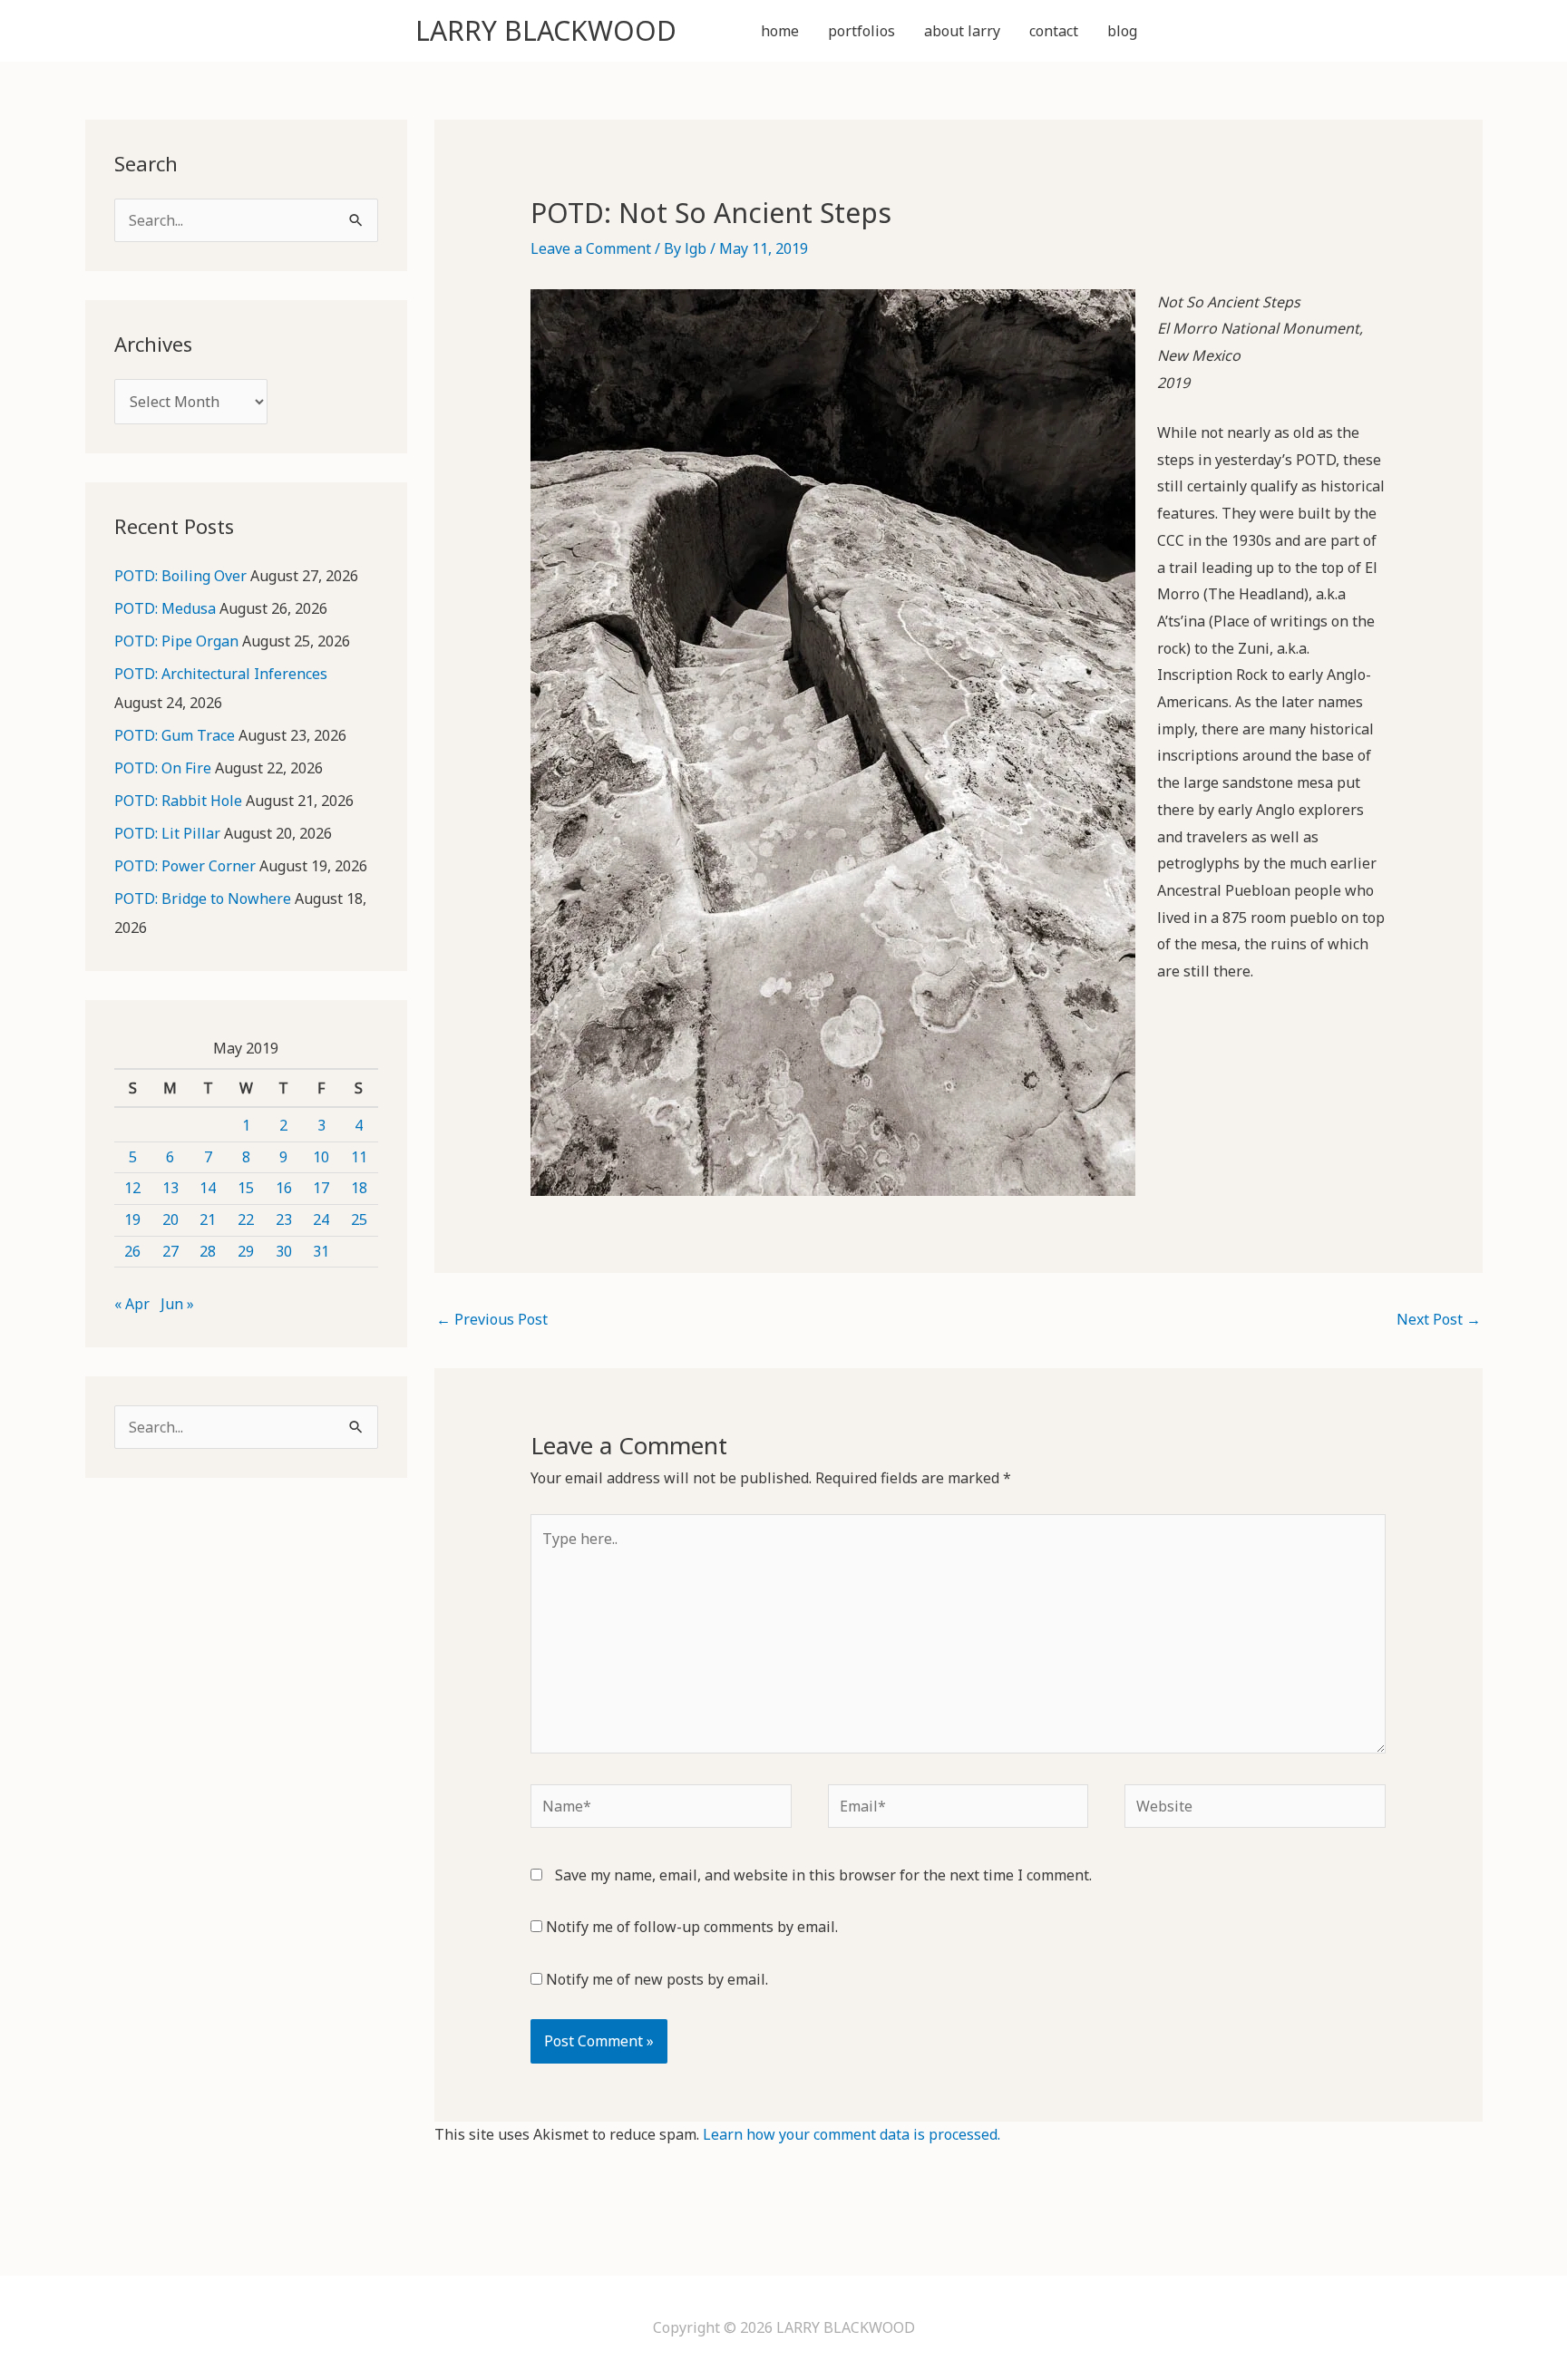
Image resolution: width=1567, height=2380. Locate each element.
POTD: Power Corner (185, 866)
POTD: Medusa (165, 608)
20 (170, 1219)
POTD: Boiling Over (180, 576)
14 (208, 1188)
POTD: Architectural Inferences (221, 674)
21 (208, 1219)
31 (321, 1251)
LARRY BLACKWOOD (546, 30)
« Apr (132, 1304)
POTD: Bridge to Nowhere (203, 899)
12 (132, 1188)
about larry (962, 31)
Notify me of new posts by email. (657, 1979)
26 (132, 1251)
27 (170, 1251)
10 (321, 1157)
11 (359, 1157)
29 (246, 1251)
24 (321, 1219)
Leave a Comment (591, 248)
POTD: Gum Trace (175, 735)
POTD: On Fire (163, 768)
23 (284, 1219)
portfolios (861, 31)
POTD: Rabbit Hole (178, 801)
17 (321, 1188)
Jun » (177, 1304)
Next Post (1439, 1319)
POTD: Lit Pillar (167, 833)
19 (132, 1219)
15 (246, 1188)
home (780, 31)
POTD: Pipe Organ (176, 641)
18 (359, 1188)
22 (246, 1219)
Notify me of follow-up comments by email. (692, 1927)
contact (1054, 31)
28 (208, 1251)
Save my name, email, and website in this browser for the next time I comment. (823, 1875)
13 (170, 1188)
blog (1122, 31)
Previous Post (492, 1319)
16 (284, 1188)
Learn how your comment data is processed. (852, 2134)
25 (359, 1219)
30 (284, 1251)
